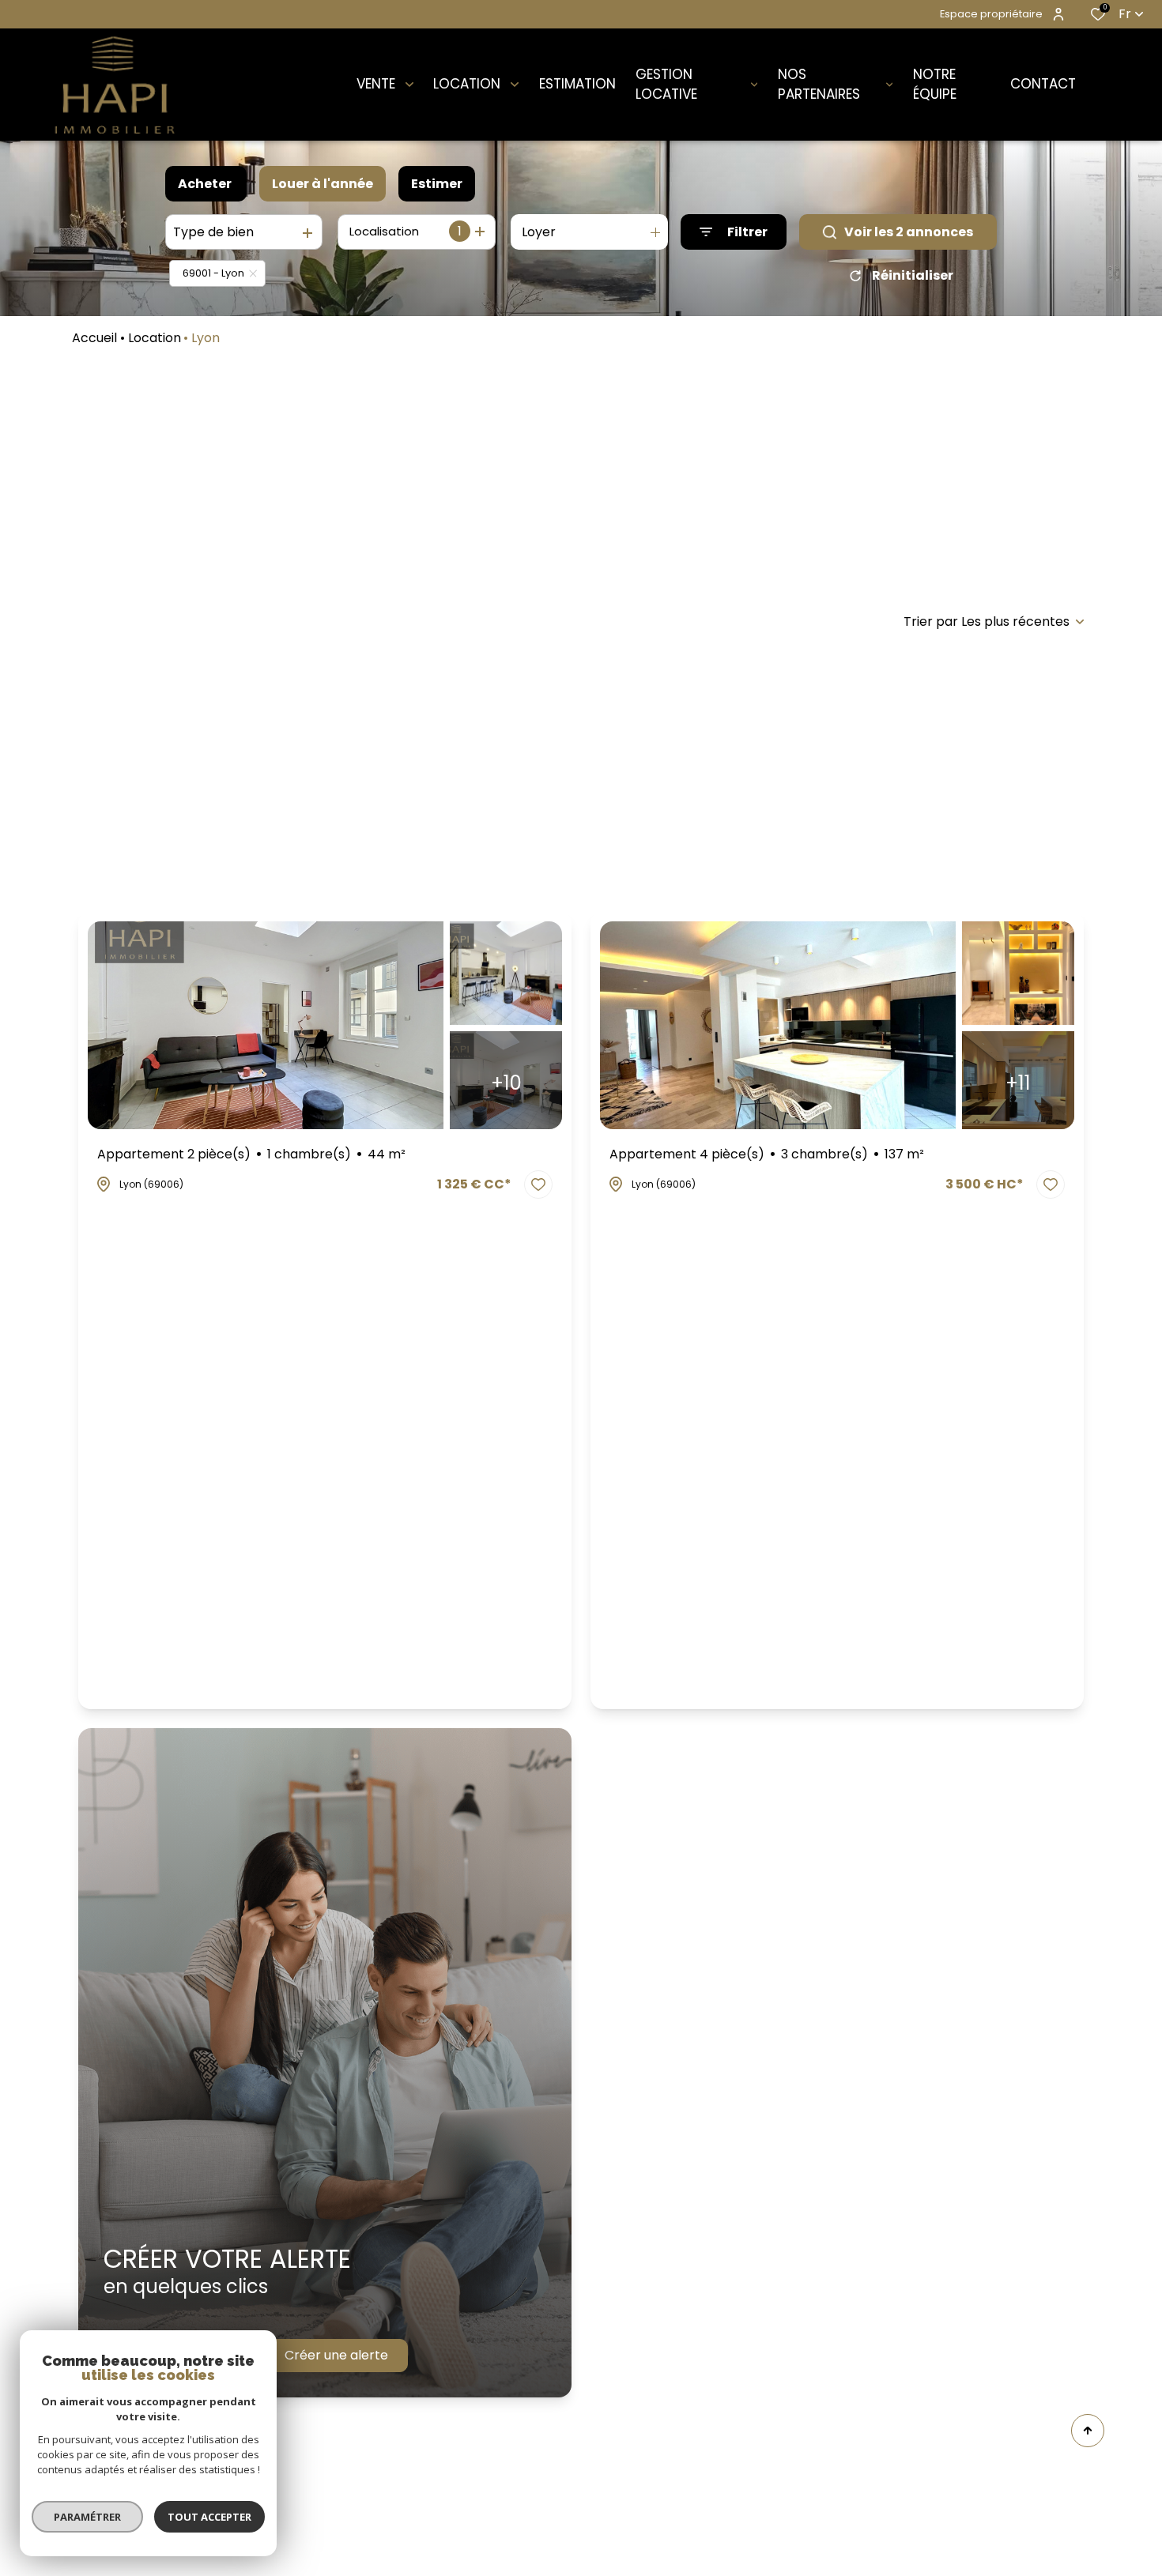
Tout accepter (209, 2517)
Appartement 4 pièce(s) (767, 1154)
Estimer (437, 184)
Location (155, 338)
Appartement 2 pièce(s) (251, 1154)
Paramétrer (87, 2517)
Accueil (94, 338)
